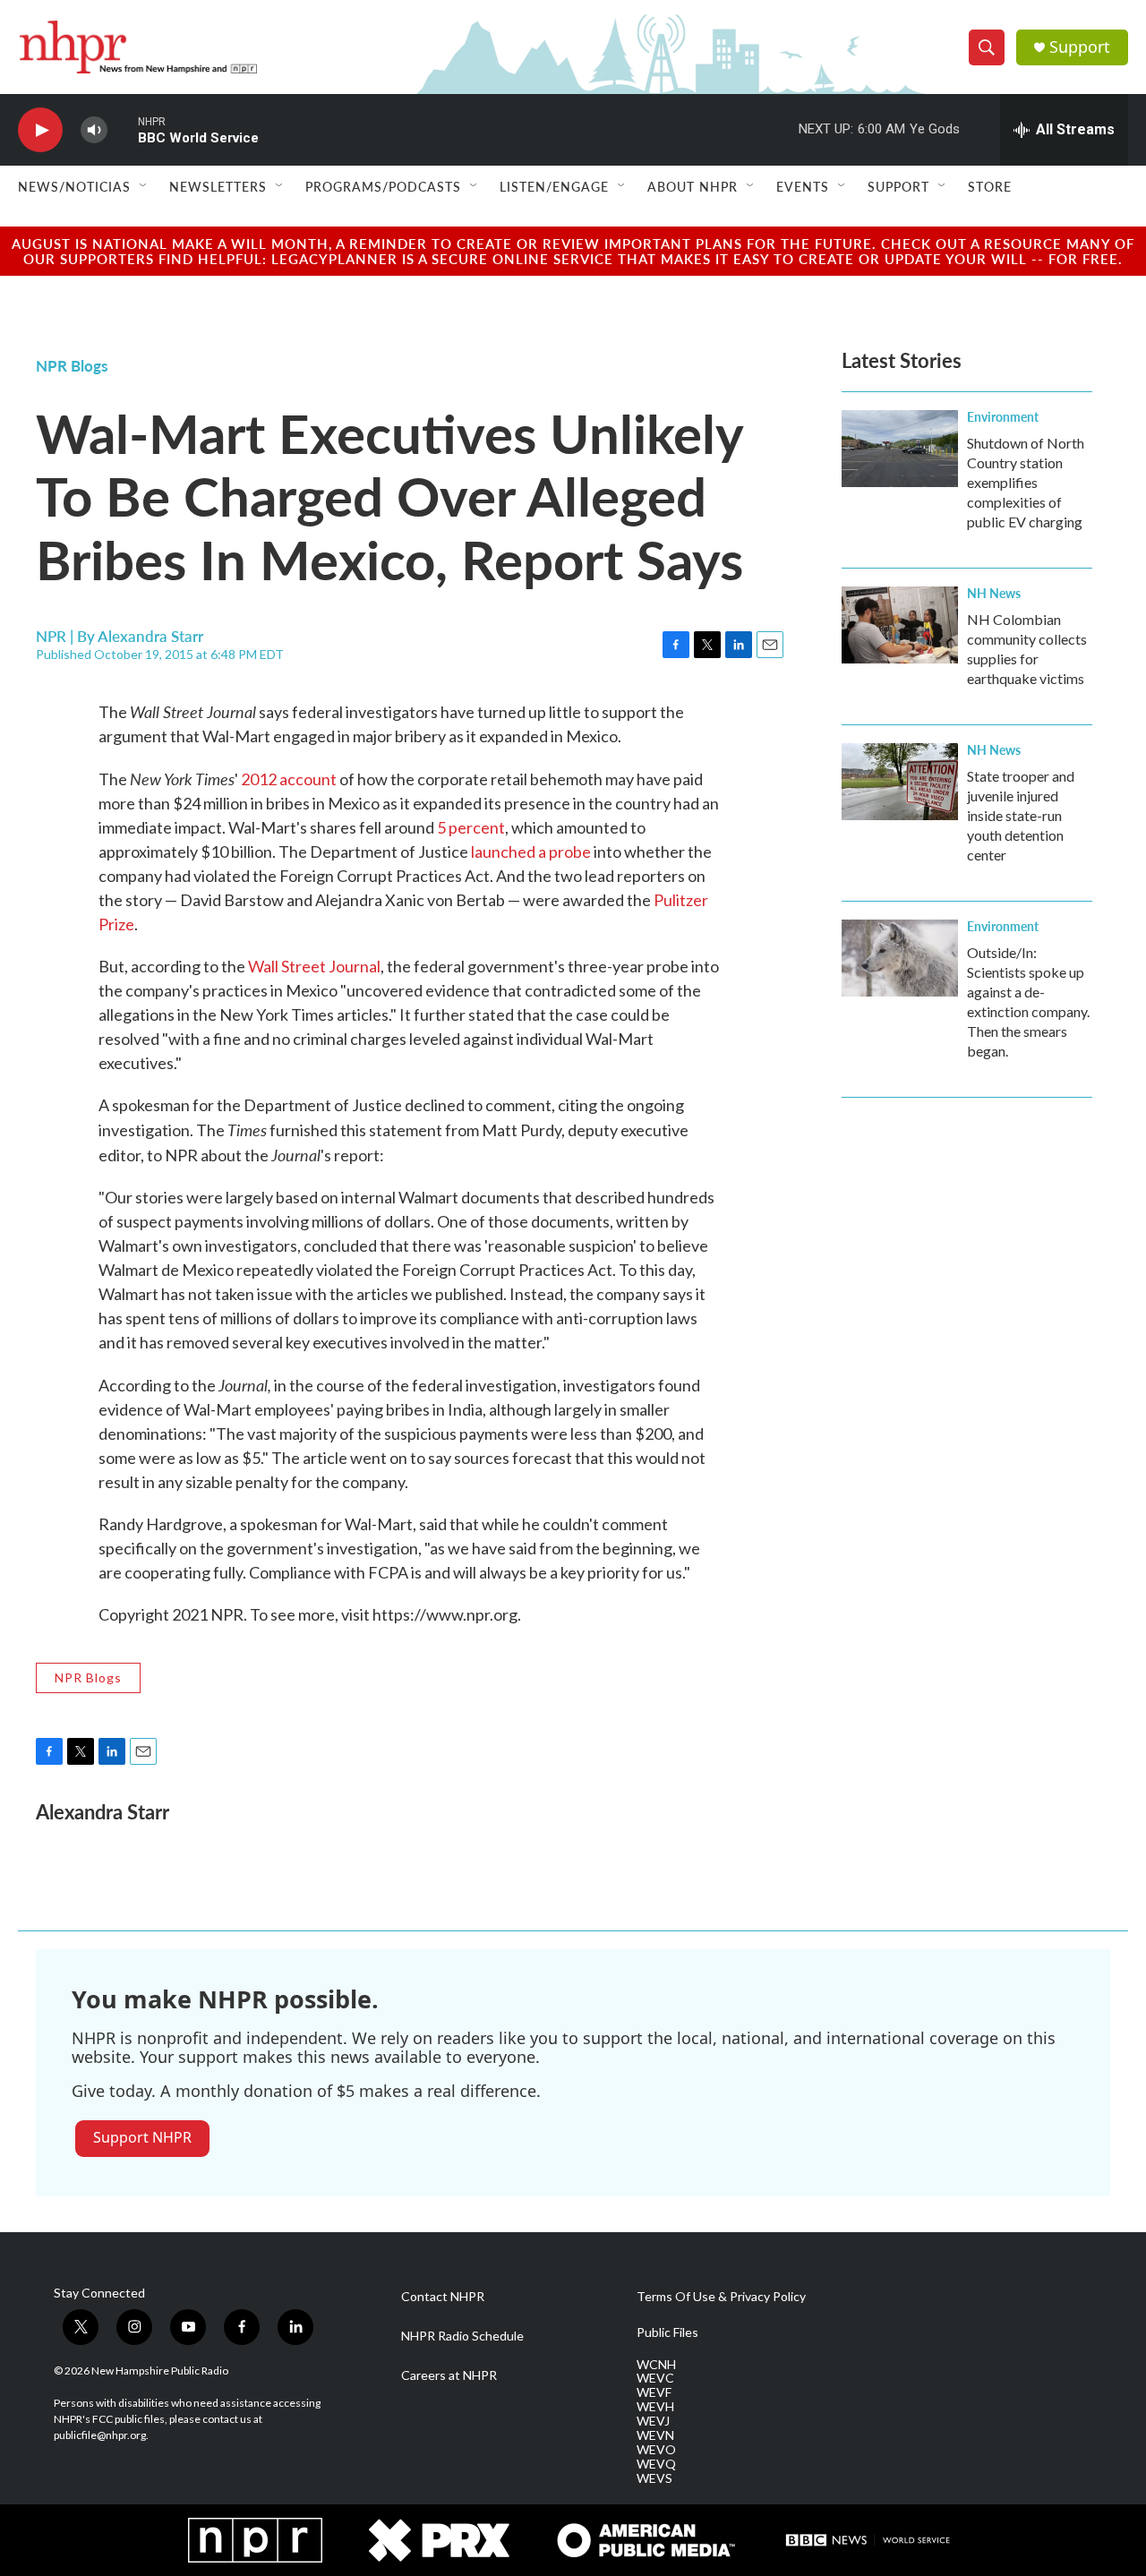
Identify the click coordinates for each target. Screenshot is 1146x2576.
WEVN (655, 2435)
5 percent (471, 827)
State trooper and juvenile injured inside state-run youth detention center (1021, 815)
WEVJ (653, 2421)
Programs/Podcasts (383, 186)
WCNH (656, 2365)
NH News (994, 593)
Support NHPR (142, 2137)
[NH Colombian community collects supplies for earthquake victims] (900, 625)
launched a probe (531, 852)
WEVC (655, 2378)
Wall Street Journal (314, 966)
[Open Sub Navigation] (144, 186)
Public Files (667, 2332)
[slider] (123, 129)
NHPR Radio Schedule (462, 2336)
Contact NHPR (443, 2297)
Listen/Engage (554, 186)
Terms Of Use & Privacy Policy (721, 2297)
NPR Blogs (72, 365)
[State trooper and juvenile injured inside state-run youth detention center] (900, 782)
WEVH (655, 2407)
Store (990, 186)
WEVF (654, 2392)
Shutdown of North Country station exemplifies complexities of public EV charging (1026, 482)
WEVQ (656, 2464)
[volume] (94, 130)
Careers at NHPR (449, 2375)
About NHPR (693, 186)
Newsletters (218, 186)
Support (1080, 47)
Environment (1003, 416)
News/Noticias (74, 186)
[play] (40, 130)
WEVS (654, 2478)
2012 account (289, 779)
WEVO (656, 2450)
